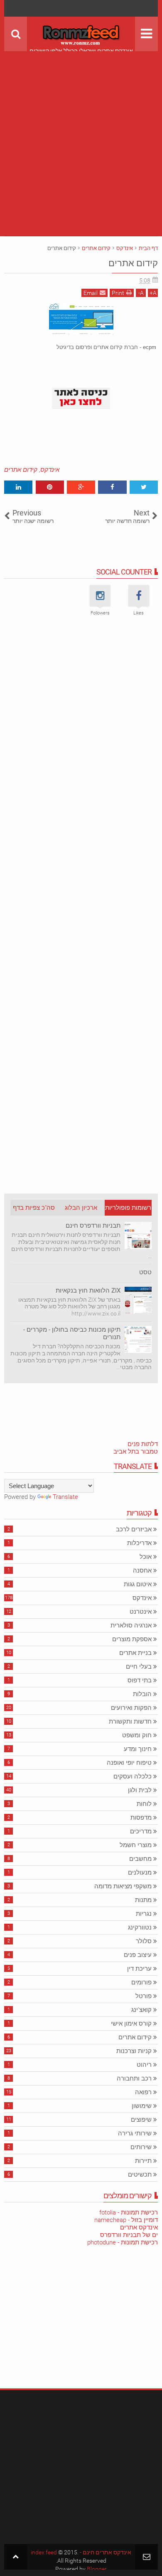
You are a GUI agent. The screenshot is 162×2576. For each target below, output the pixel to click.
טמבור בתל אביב (136, 1451)
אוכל (146, 1557)
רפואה (143, 2092)
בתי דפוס (140, 1680)
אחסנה (142, 1570)
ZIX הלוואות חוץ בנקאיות (88, 1290)
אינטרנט (141, 1612)
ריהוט (144, 2065)
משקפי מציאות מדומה (123, 1886)
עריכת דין (139, 1969)
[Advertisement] (81, 132)
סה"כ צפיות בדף (34, 1208)
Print (118, 293)
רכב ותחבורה (134, 2078)
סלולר (144, 1941)
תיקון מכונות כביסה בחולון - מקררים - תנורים (72, 1333)
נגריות (144, 1914)
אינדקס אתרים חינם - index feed (81, 2552)
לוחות (144, 1804)
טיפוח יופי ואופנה (129, 1763)
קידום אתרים (133, 263)
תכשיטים (140, 2175)
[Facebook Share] (112, 487)
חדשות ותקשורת (130, 1721)
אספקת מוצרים (132, 1639)
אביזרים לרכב (134, 1529)
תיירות (143, 2161)
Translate (65, 1497)
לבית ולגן (140, 1790)
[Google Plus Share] (81, 487)
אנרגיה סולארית (131, 1625)
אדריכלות (139, 1543)
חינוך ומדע (138, 1749)
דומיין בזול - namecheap (126, 2220)
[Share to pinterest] (50, 487)
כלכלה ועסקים (133, 1776)
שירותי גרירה (135, 2133)
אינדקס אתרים (139, 2227)
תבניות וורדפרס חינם (93, 1226)
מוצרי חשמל (136, 1845)
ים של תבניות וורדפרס (129, 2235)
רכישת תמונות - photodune (123, 2242)
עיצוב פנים (138, 1955)
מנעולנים (140, 1873)
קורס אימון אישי (131, 2024)
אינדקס (50, 470)
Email (91, 293)
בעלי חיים (139, 1667)
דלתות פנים (143, 1444)
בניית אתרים (135, 1653)
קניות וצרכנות (134, 2051)
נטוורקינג (140, 1927)
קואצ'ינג (141, 2010)
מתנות (143, 1900)
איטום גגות (138, 1584)
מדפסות (141, 1818)
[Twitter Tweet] (144, 487)
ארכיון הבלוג (81, 1208)
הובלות (142, 1694)
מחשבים (140, 1859)
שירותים (141, 2147)
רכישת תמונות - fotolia (129, 2212)
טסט (145, 1272)
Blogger (97, 2569)
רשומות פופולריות (128, 1208)
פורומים (141, 1982)
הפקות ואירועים (131, 1708)
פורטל (144, 1996)
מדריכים (141, 1831)
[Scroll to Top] (16, 2557)
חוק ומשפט (137, 1735)
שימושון (142, 2106)
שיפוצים (141, 2120)
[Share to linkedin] (18, 487)
